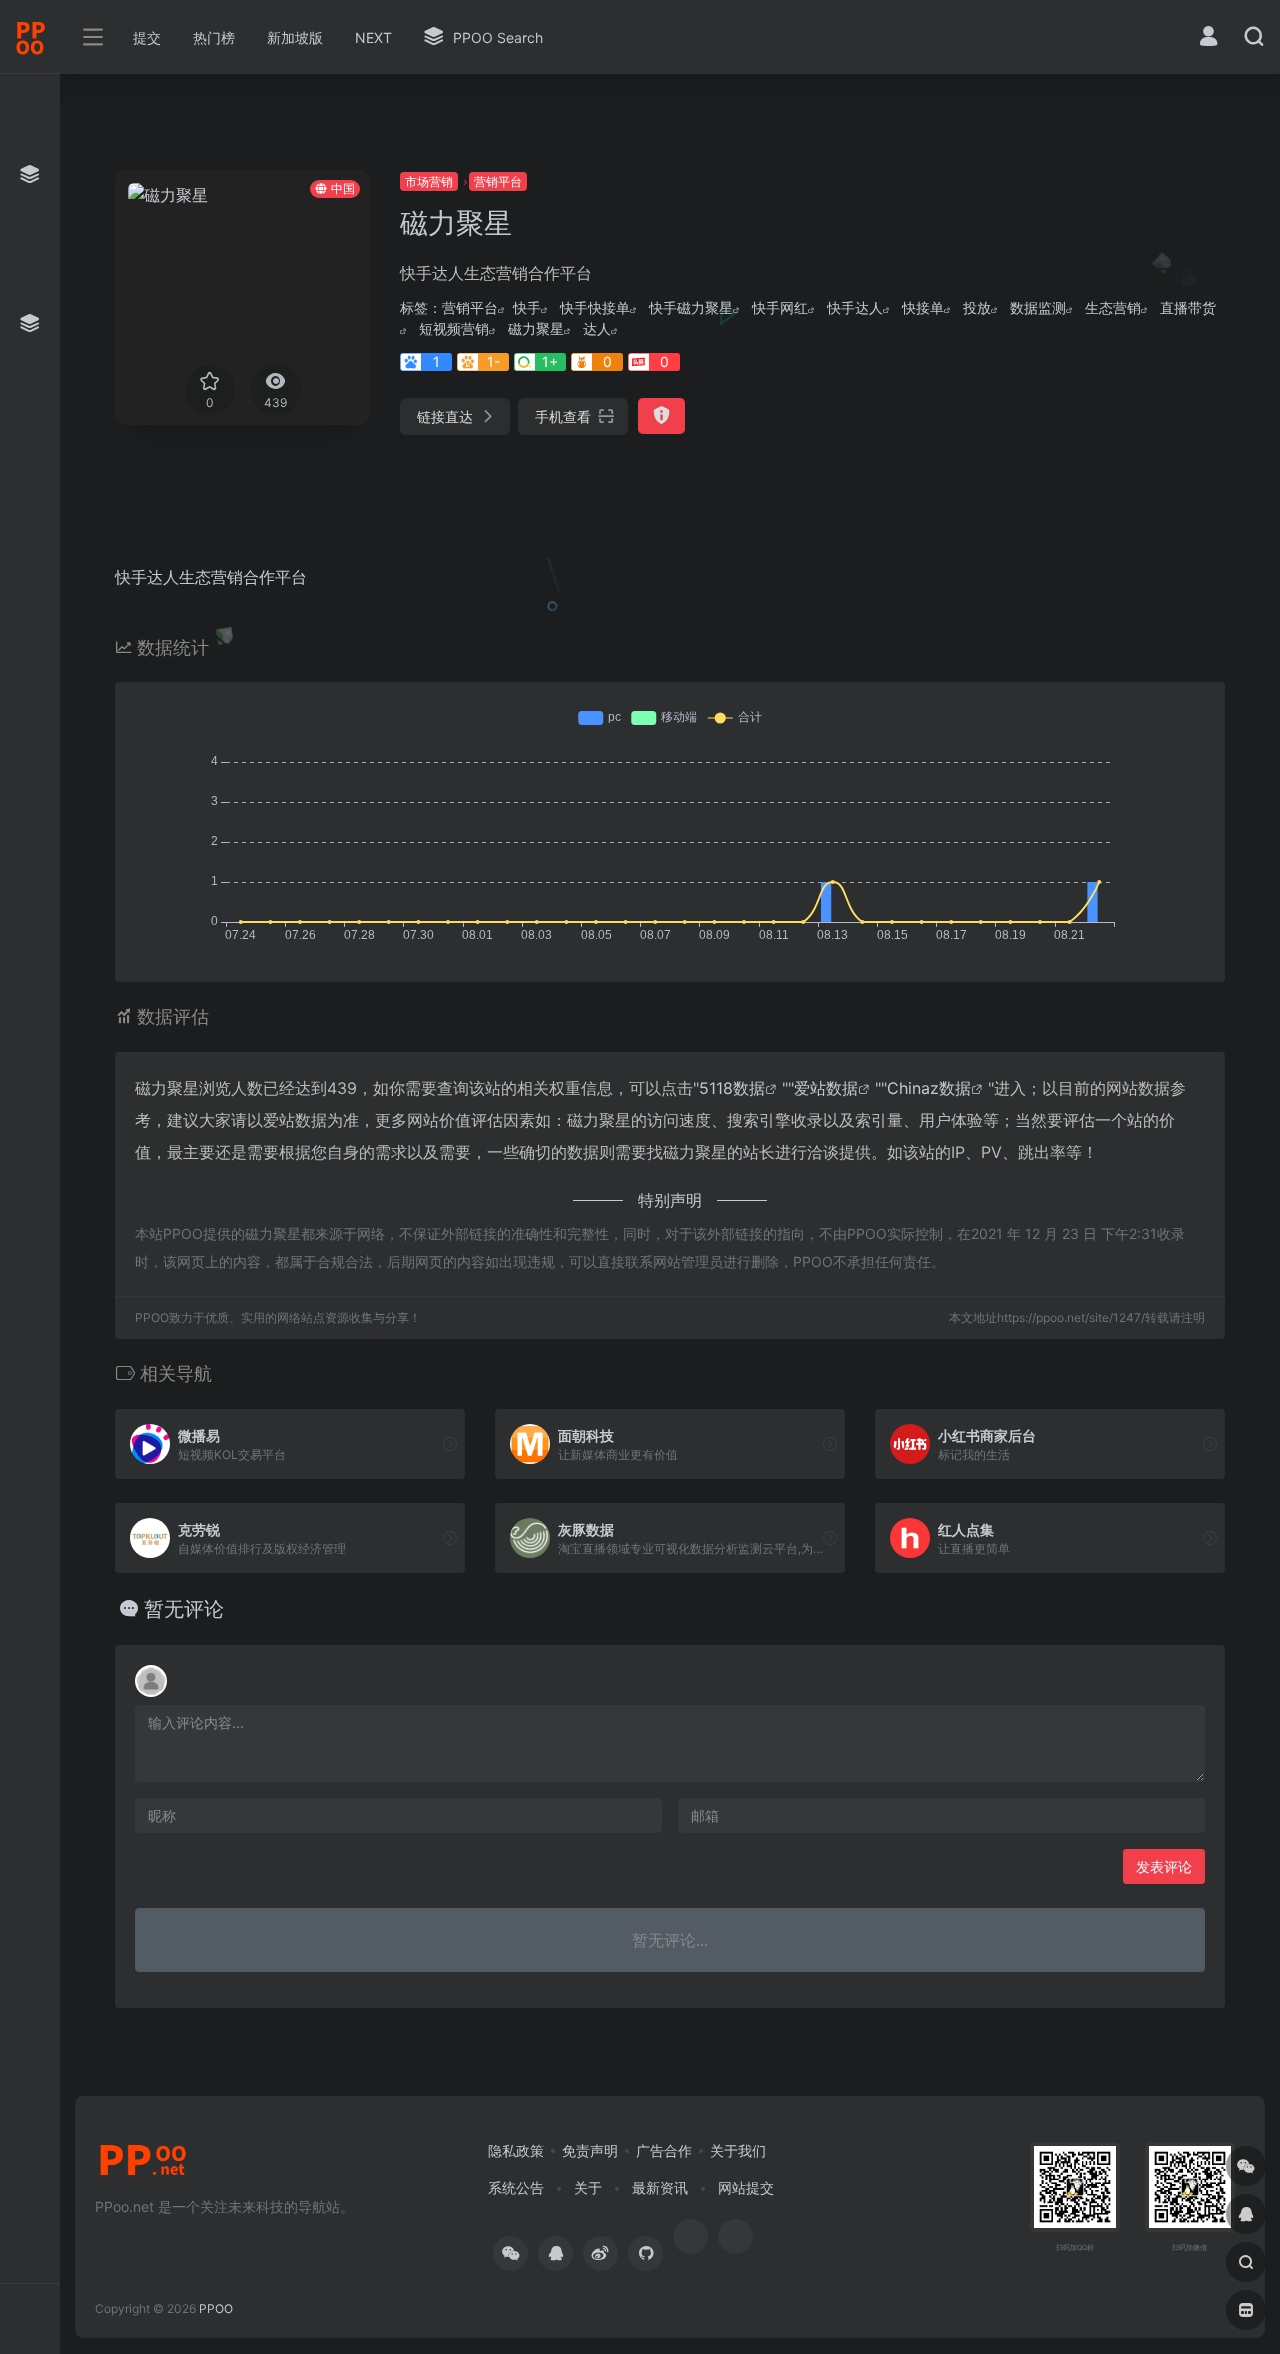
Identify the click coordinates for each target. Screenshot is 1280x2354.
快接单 (923, 307)
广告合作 (664, 2150)
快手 (527, 307)
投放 (977, 307)
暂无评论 (184, 1609)
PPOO (216, 2308)
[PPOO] (143, 2166)
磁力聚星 (536, 328)
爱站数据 (826, 1088)
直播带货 (1188, 307)
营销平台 (498, 181)
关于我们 (738, 2150)
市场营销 (429, 181)
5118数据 (732, 1088)
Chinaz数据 (929, 1088)
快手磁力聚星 (691, 307)
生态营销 (1113, 307)
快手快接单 (595, 307)
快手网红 (780, 307)
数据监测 (1038, 307)
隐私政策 (516, 2150)
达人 (597, 328)
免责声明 (590, 2150)
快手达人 (855, 307)
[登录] (1208, 38)
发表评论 (1164, 1866)
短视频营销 (454, 328)
